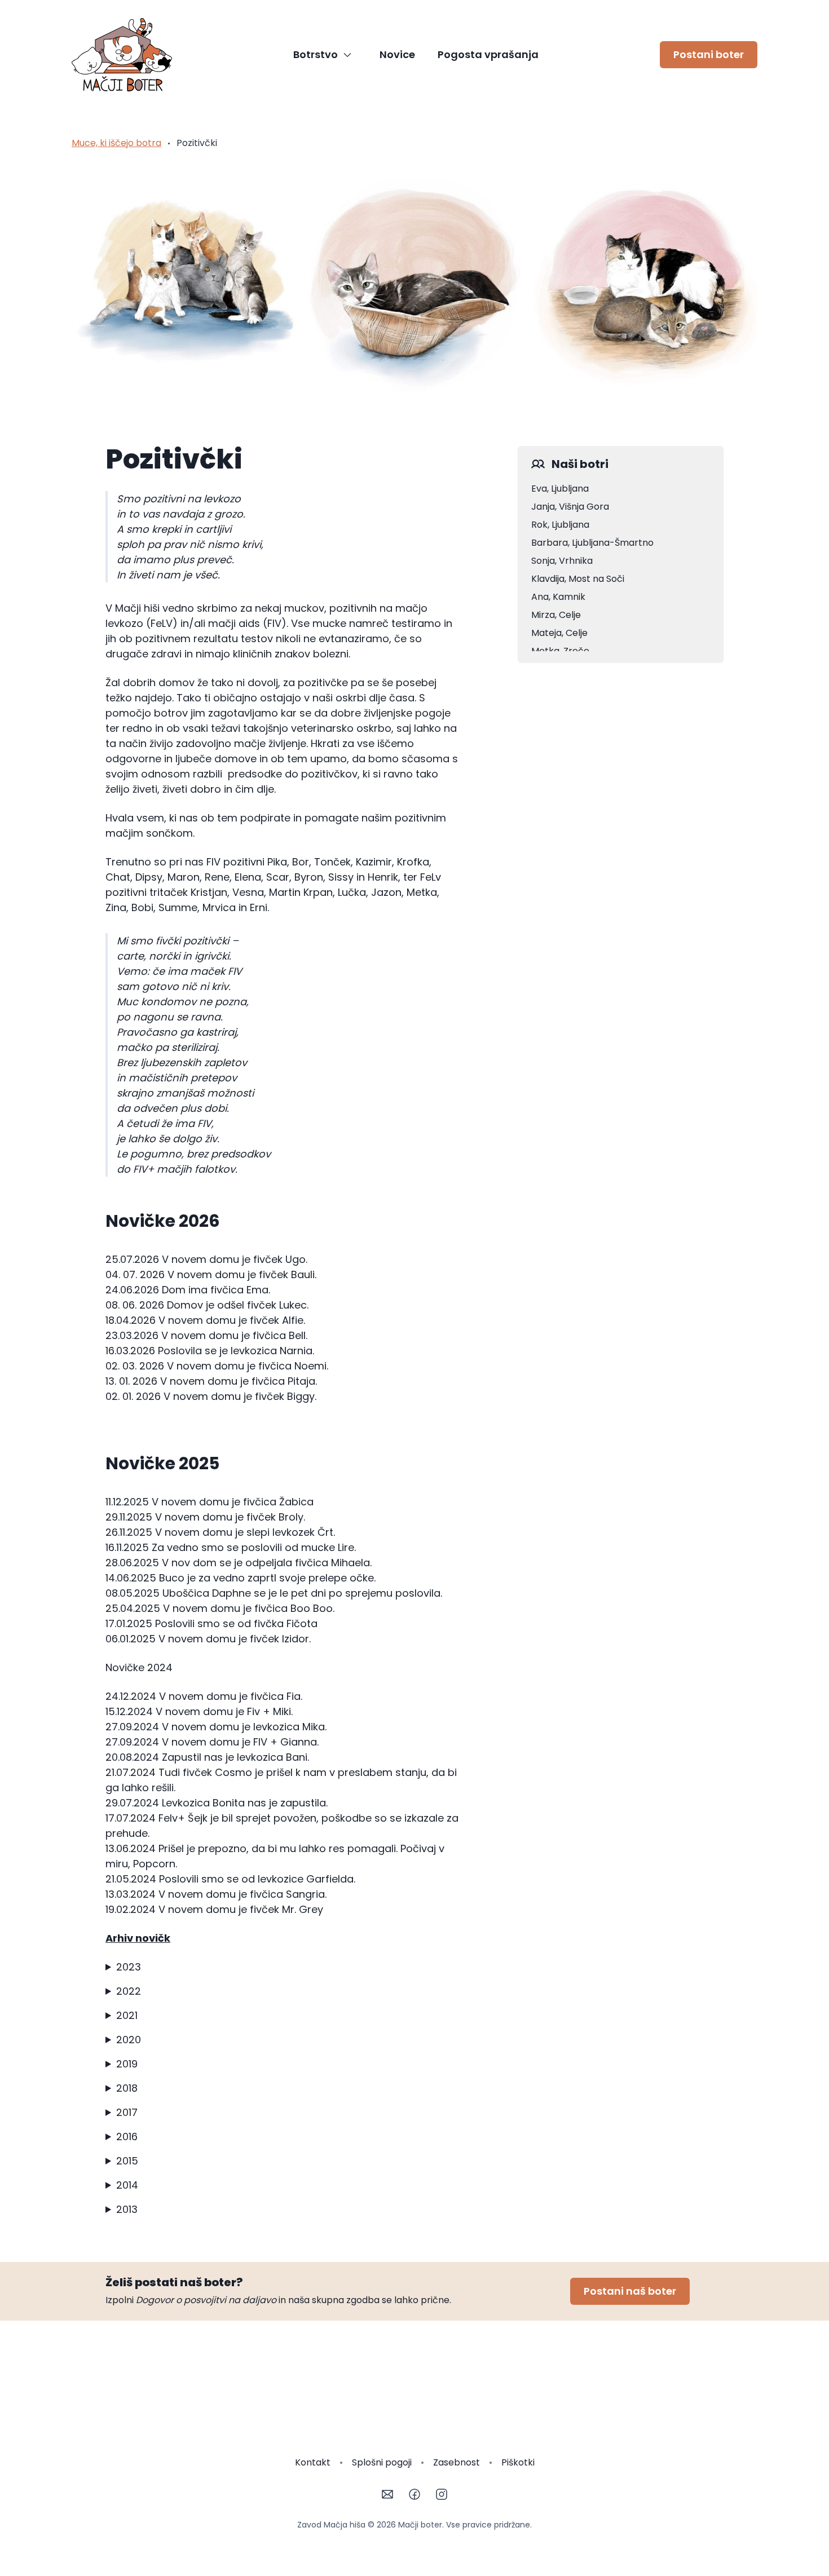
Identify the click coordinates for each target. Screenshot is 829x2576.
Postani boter (709, 54)
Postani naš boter (630, 2291)
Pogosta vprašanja (488, 54)
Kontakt (313, 2462)
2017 (127, 2112)
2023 (129, 1967)
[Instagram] (442, 2494)
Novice (397, 54)
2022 (129, 1991)
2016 (127, 2137)
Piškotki (518, 2462)
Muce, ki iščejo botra (116, 143)
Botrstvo (316, 54)
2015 (127, 2161)
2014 (127, 2185)
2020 (129, 2040)
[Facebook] (414, 2494)
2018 (127, 2088)
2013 (127, 2209)
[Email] (387, 2494)
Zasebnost (457, 2462)
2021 (127, 2015)
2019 (127, 2064)
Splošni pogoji (382, 2462)
